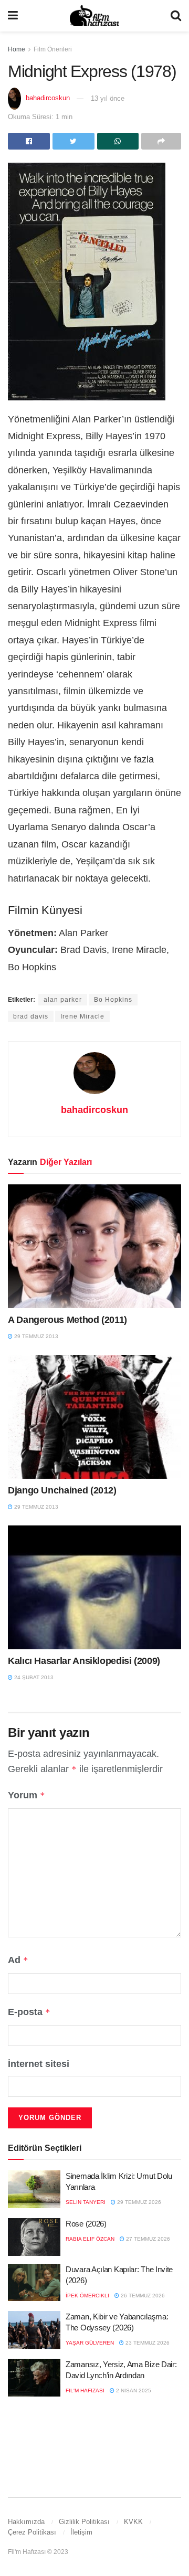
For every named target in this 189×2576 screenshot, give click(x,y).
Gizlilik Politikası (84, 2522)
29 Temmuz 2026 (138, 2202)
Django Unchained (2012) (62, 1490)
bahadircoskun (48, 98)
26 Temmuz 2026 (142, 2296)
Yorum (27, 1795)
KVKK (133, 2522)
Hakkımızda (26, 2522)
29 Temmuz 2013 (35, 1336)
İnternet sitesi (39, 2064)
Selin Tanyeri (86, 2202)
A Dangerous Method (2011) (67, 1320)
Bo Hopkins (113, 1000)
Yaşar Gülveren (90, 2343)
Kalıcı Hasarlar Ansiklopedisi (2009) (84, 1661)
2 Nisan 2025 (133, 2391)
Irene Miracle (82, 1016)
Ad (18, 1960)
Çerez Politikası (32, 2532)
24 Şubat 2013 (33, 1677)
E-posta (29, 2012)
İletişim (81, 2532)
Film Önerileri (53, 49)
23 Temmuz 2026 (147, 2343)
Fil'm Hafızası (85, 2391)
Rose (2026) (86, 2224)
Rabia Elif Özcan (90, 2239)
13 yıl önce (108, 98)
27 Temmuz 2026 (147, 2239)
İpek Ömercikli (87, 2296)
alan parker (63, 1000)
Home (17, 49)
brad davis (31, 1016)
